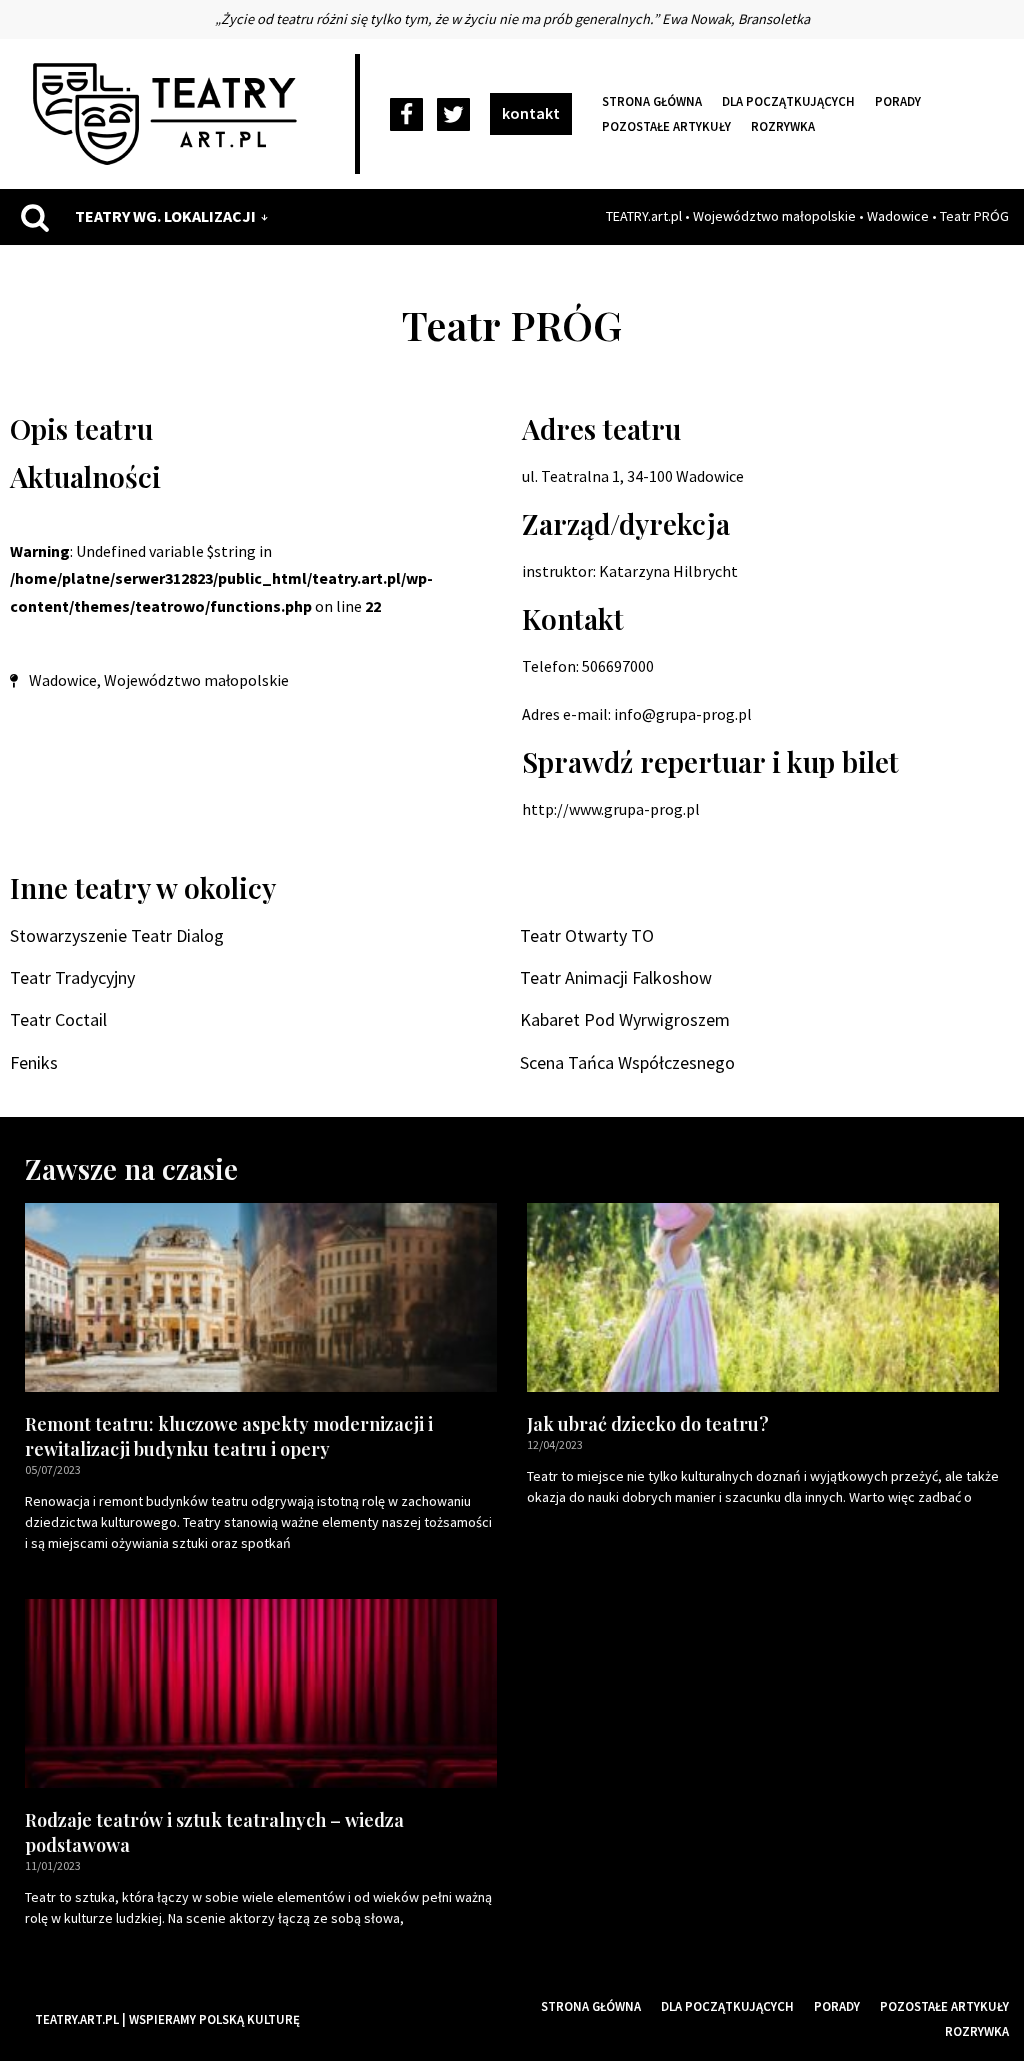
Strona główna (652, 101)
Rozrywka (783, 126)
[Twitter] (453, 114)
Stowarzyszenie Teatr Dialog (117, 935)
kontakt (531, 113)
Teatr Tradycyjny (72, 977)
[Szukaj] (35, 217)
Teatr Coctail (58, 1019)
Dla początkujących (788, 101)
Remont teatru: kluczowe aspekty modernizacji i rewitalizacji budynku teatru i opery (229, 1436)
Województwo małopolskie (774, 216)
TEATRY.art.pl (644, 216)
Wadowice (898, 216)
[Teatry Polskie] (170, 114)
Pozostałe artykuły (666, 126)
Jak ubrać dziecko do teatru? (648, 1424)
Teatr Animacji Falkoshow (616, 977)
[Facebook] (406, 114)
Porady (898, 101)
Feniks (34, 1062)
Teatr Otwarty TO (587, 935)
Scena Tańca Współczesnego (627, 1062)
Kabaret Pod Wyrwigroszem (625, 1019)
